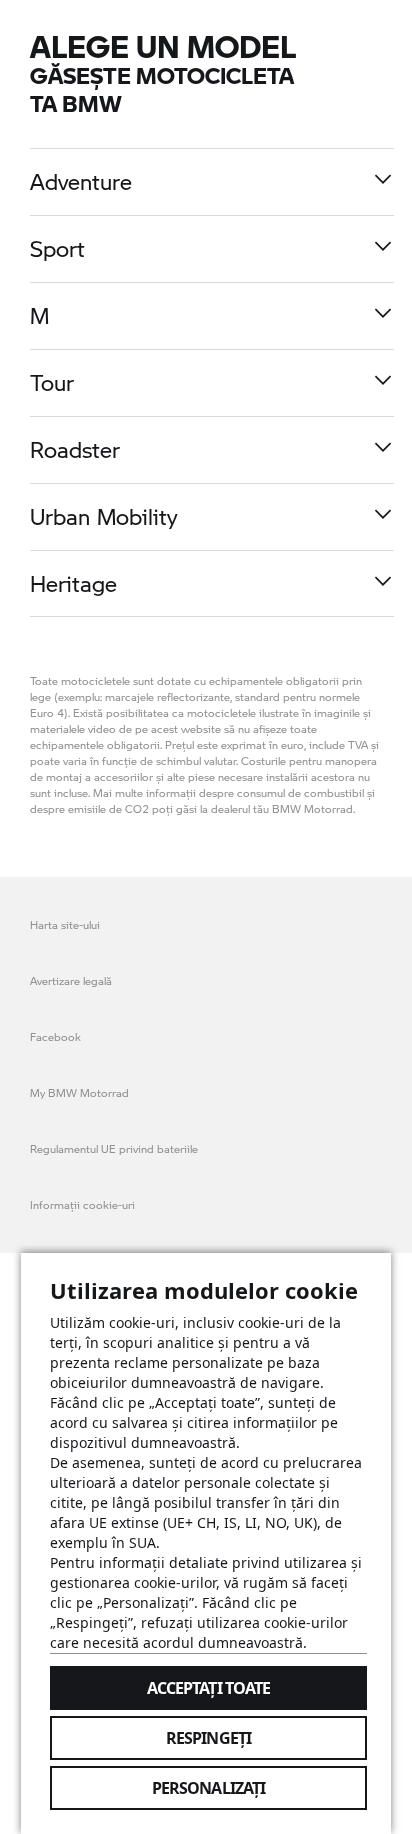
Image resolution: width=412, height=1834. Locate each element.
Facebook (55, 1036)
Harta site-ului (65, 924)
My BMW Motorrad (79, 1092)
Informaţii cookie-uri (82, 1204)
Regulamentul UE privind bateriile (114, 1148)
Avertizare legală (71, 980)
